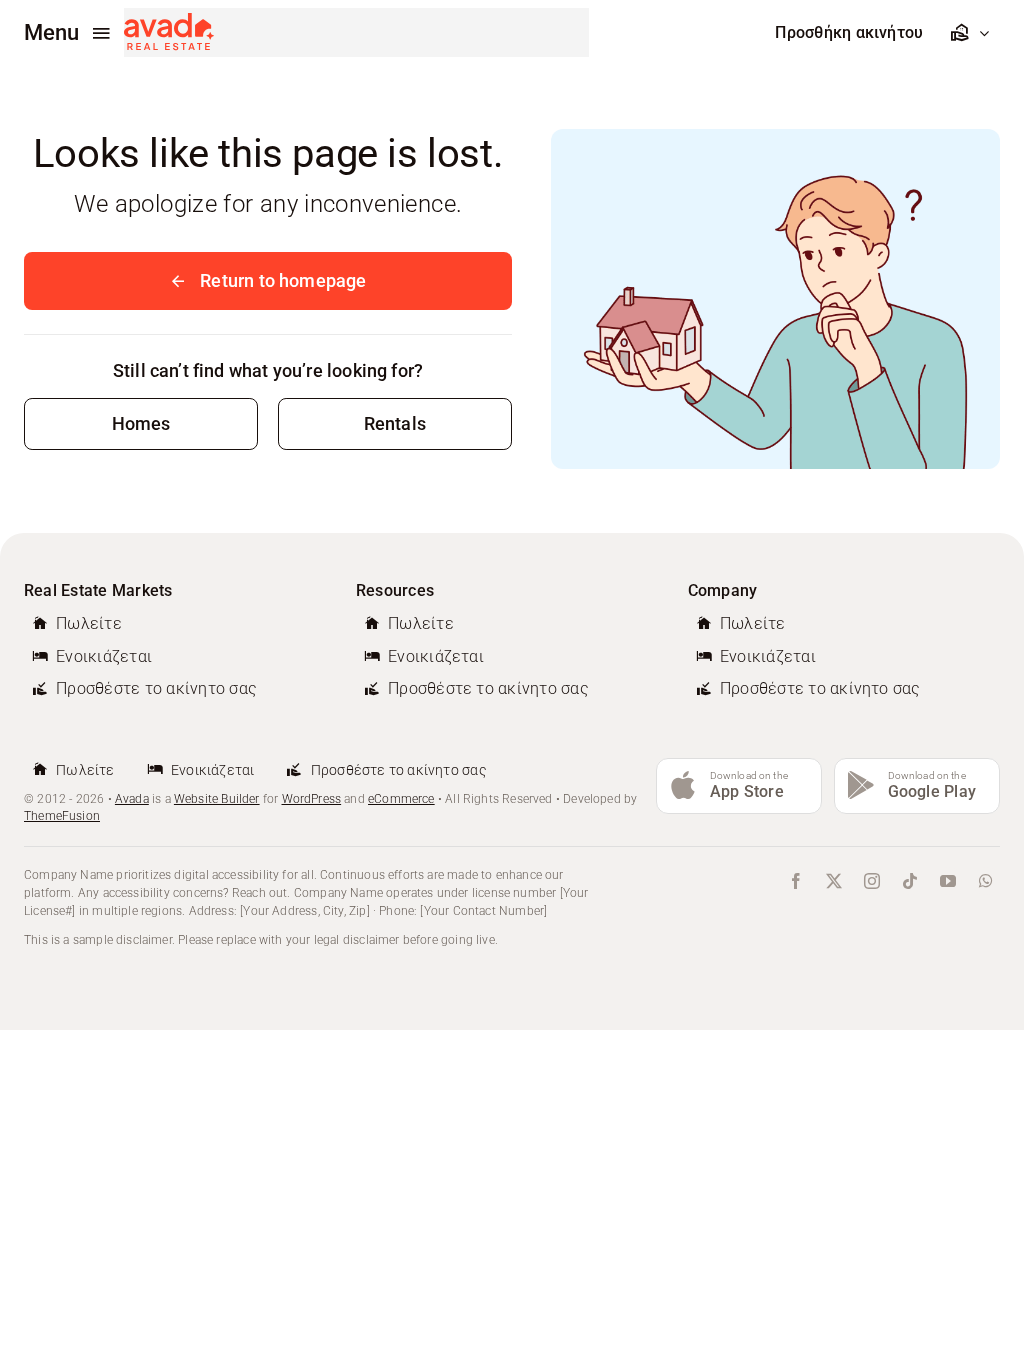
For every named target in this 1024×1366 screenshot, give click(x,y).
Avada (132, 799)
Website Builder (217, 799)
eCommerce (401, 799)
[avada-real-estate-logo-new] (169, 21)
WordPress (312, 799)
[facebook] (796, 881)
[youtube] (948, 881)
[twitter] (834, 881)
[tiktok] (910, 881)
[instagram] (872, 881)
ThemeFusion (62, 816)
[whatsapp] (986, 881)
